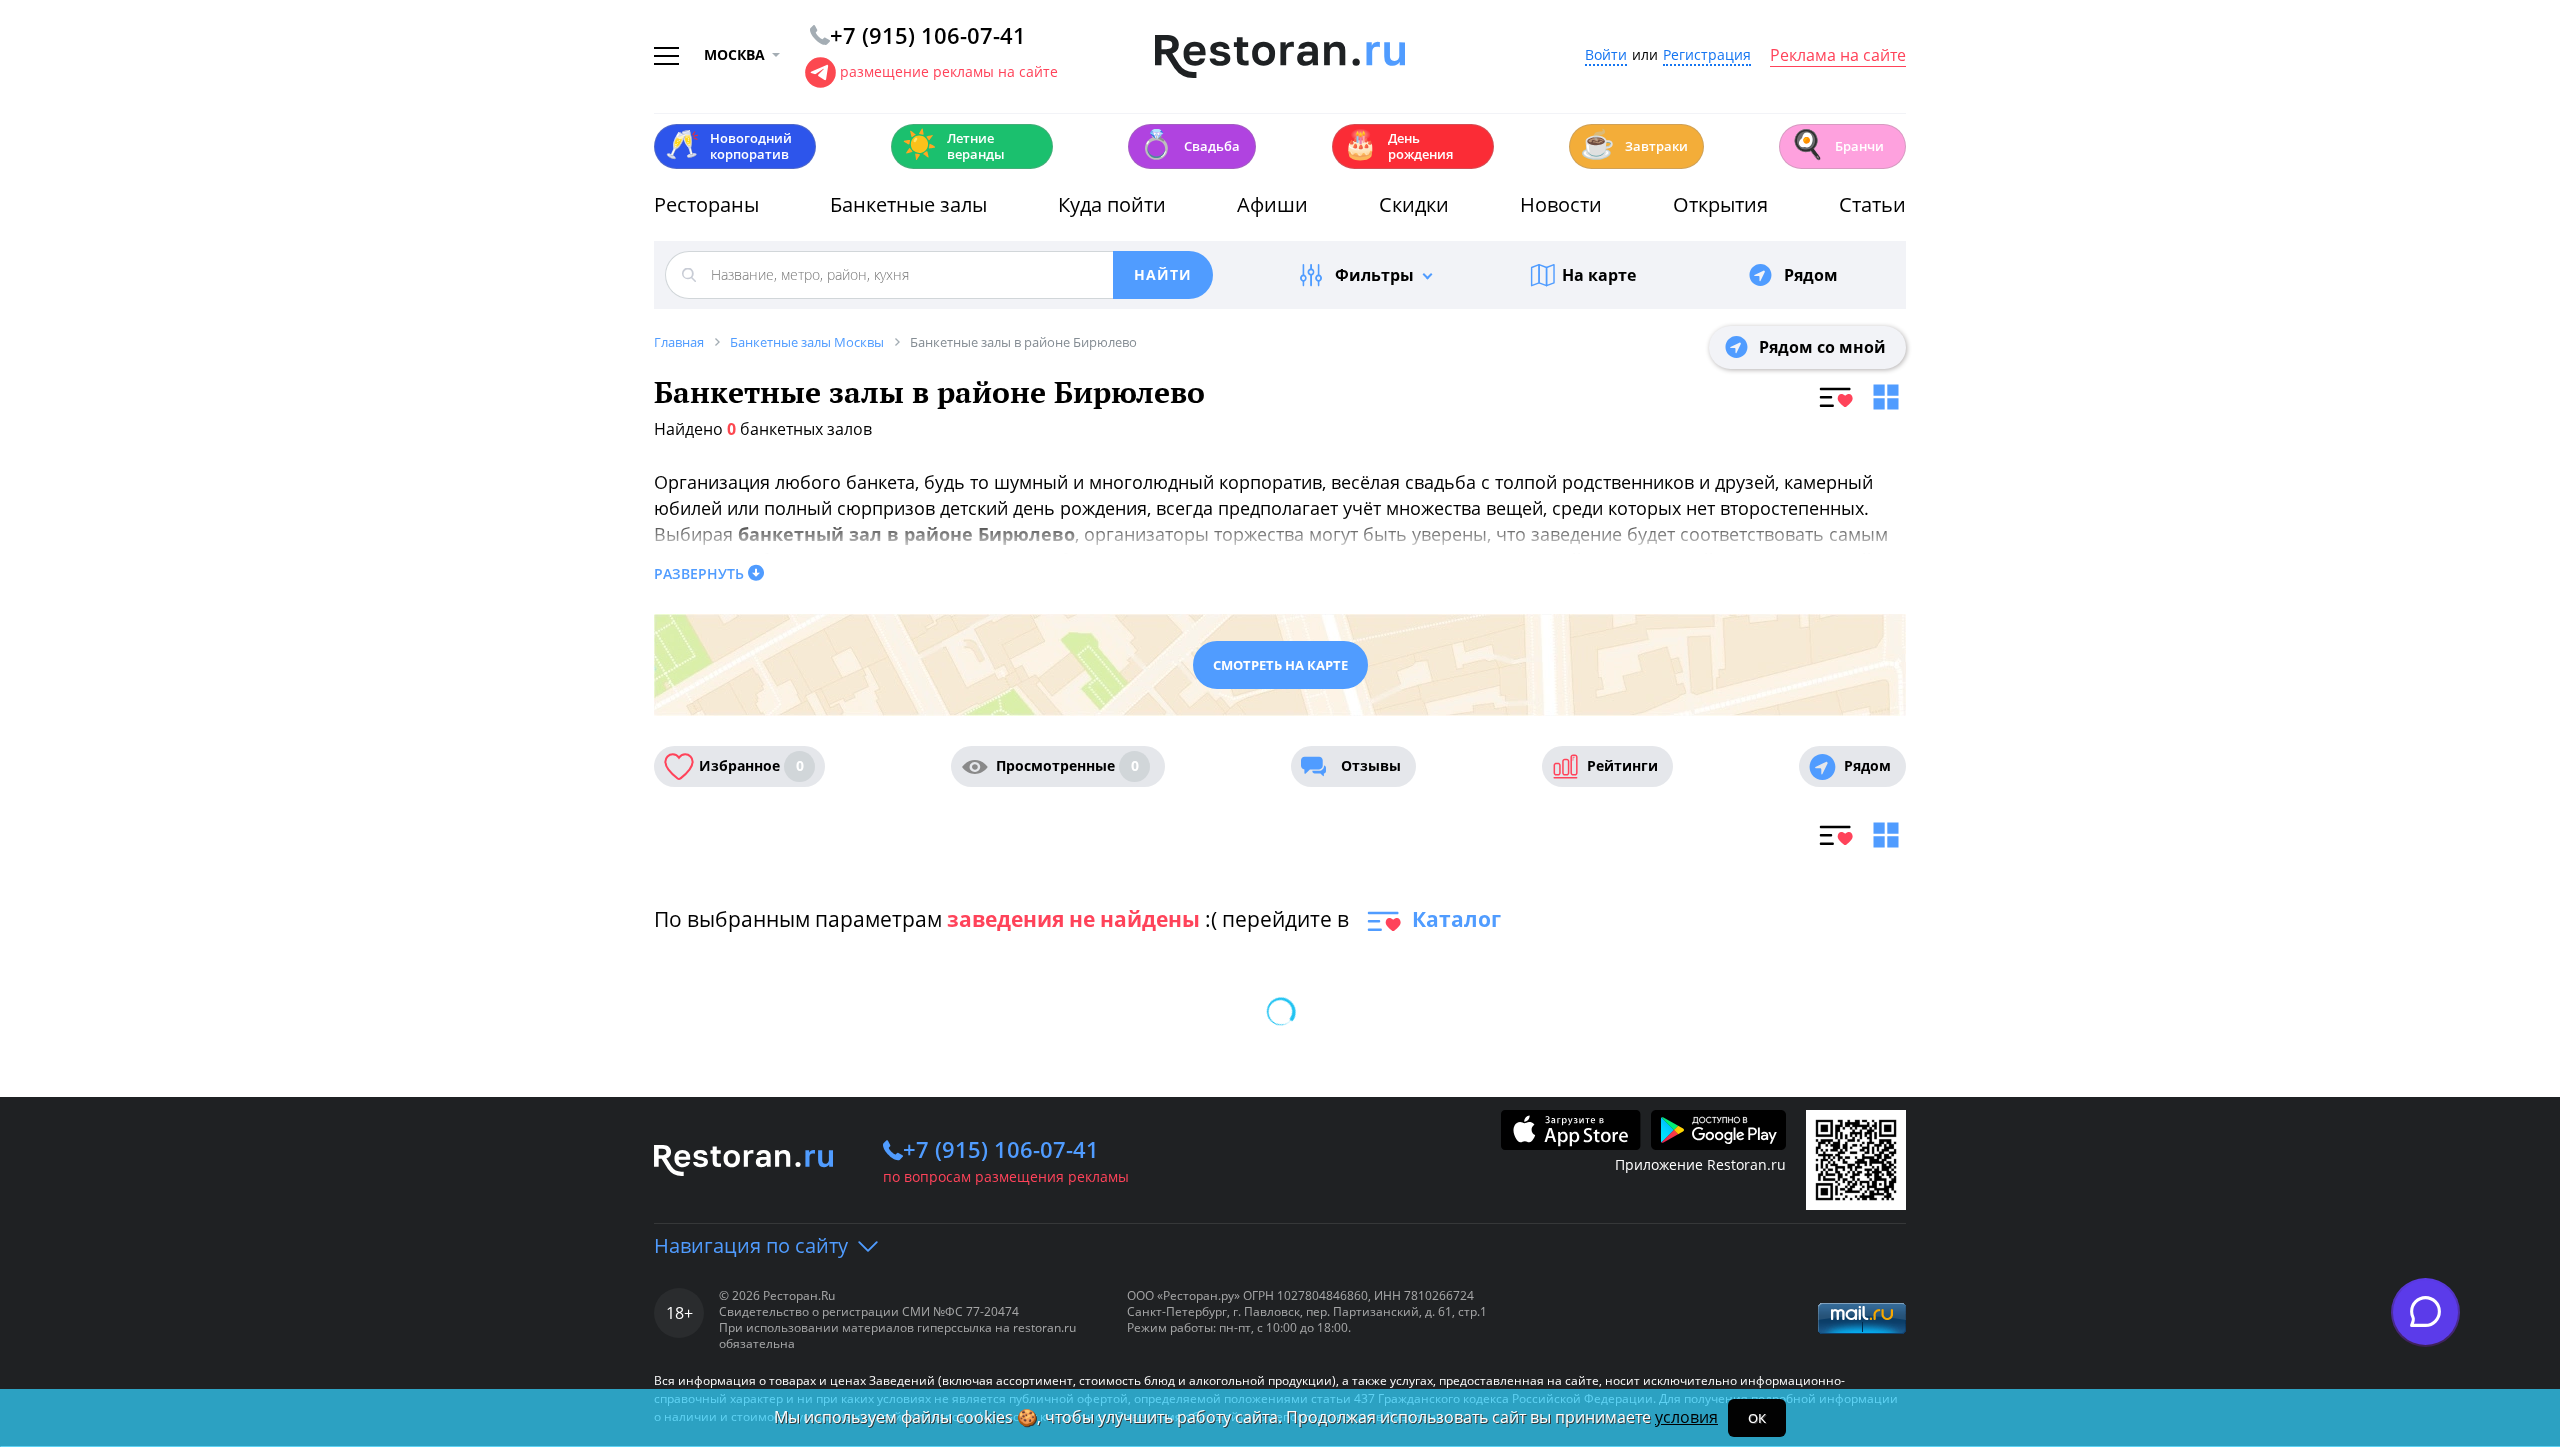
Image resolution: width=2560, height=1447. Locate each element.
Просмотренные (1067, 765)
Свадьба (1189, 144)
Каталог (1456, 919)
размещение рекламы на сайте (949, 71)
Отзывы (1371, 765)
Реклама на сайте (1838, 56)
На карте (1599, 275)
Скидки (1414, 204)
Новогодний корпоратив (728, 146)
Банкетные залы (908, 204)
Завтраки (1634, 144)
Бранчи (1837, 144)
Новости (1561, 204)
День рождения (1398, 146)
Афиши (1272, 204)
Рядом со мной (1822, 347)
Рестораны (706, 204)
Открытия (1720, 204)
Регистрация (1707, 55)
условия (1686, 1417)
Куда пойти (1112, 204)
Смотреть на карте (1280, 665)
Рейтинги (1622, 765)
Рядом (1811, 275)
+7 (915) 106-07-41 (1001, 1149)
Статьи (1872, 204)
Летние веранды (953, 146)
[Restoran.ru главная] (1280, 57)
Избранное (751, 765)
